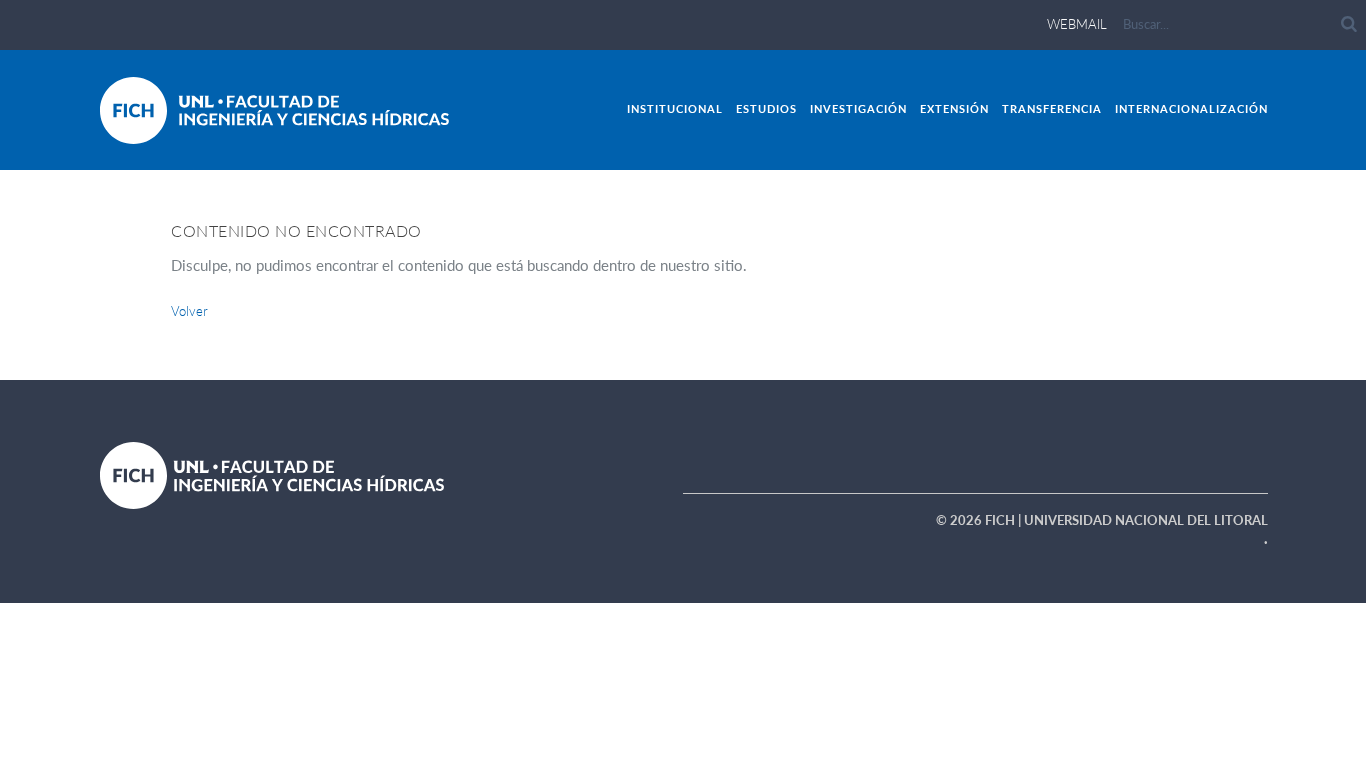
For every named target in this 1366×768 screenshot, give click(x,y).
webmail (1077, 24)
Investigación (858, 108)
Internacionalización (1191, 108)
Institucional (675, 108)
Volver (189, 311)
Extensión (954, 108)
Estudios (766, 108)
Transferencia (1052, 108)
